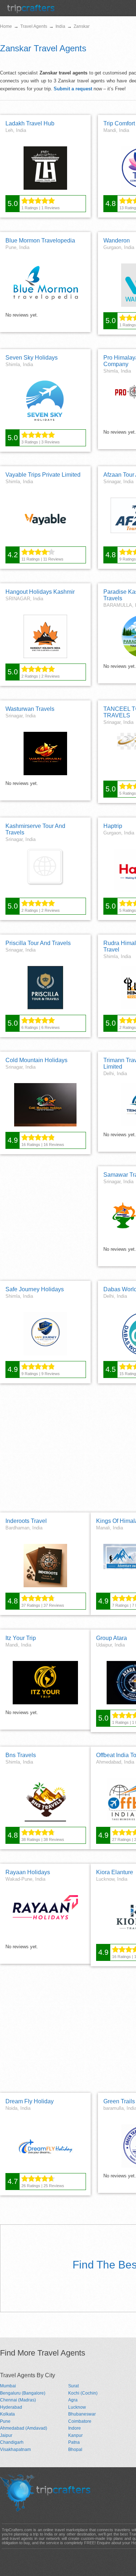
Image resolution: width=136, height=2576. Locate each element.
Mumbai (8, 2386)
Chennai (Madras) (18, 2400)
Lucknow (77, 2407)
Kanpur (75, 2435)
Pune (5, 2421)
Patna (74, 2442)
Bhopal (75, 2450)
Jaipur (6, 2435)
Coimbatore (80, 2421)
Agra (73, 2400)
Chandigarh (12, 2442)
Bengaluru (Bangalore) (23, 2393)
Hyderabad (11, 2407)
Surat (73, 2386)
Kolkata (7, 2414)
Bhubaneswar (82, 2414)
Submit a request (73, 89)
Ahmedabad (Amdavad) (24, 2428)
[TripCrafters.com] (31, 11)
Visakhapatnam (15, 2450)
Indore (75, 2428)
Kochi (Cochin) (83, 2393)
